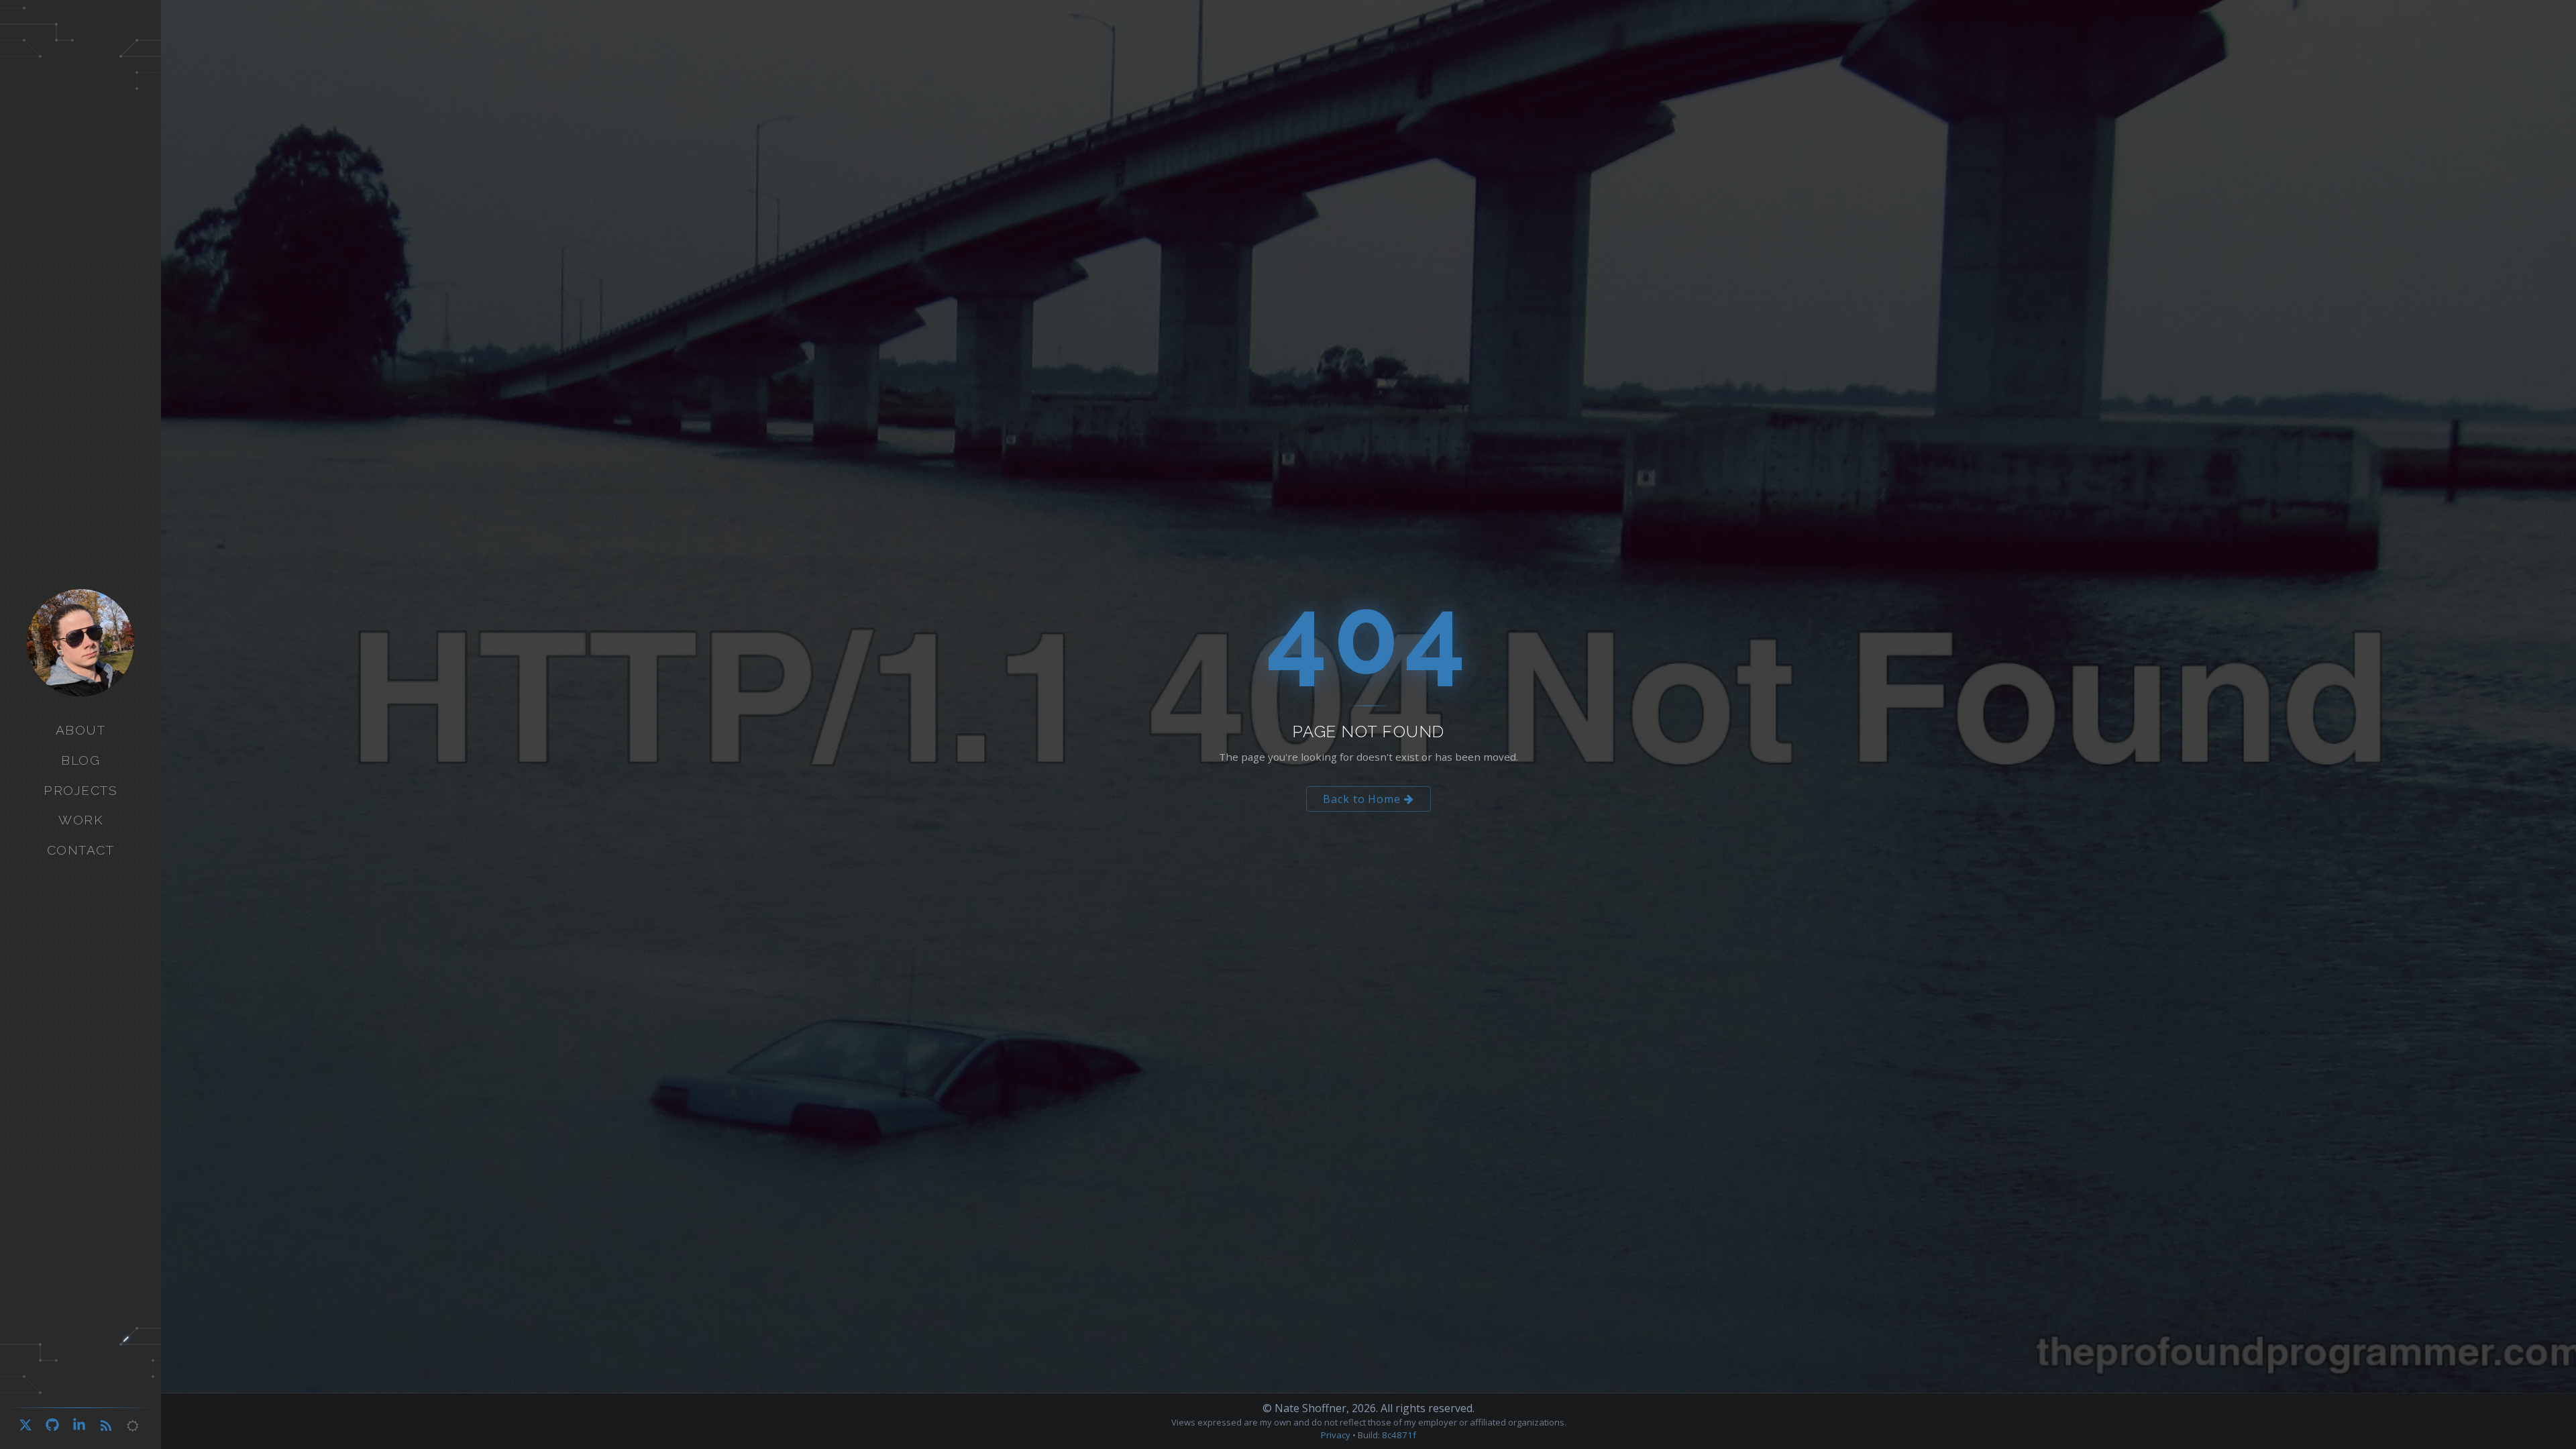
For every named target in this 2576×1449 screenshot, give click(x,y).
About (81, 730)
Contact (81, 850)
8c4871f (1399, 1435)
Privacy (1336, 1435)
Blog (80, 760)
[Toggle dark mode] (133, 1426)
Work (80, 820)
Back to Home (1363, 799)
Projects (80, 790)
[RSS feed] (106, 1426)
